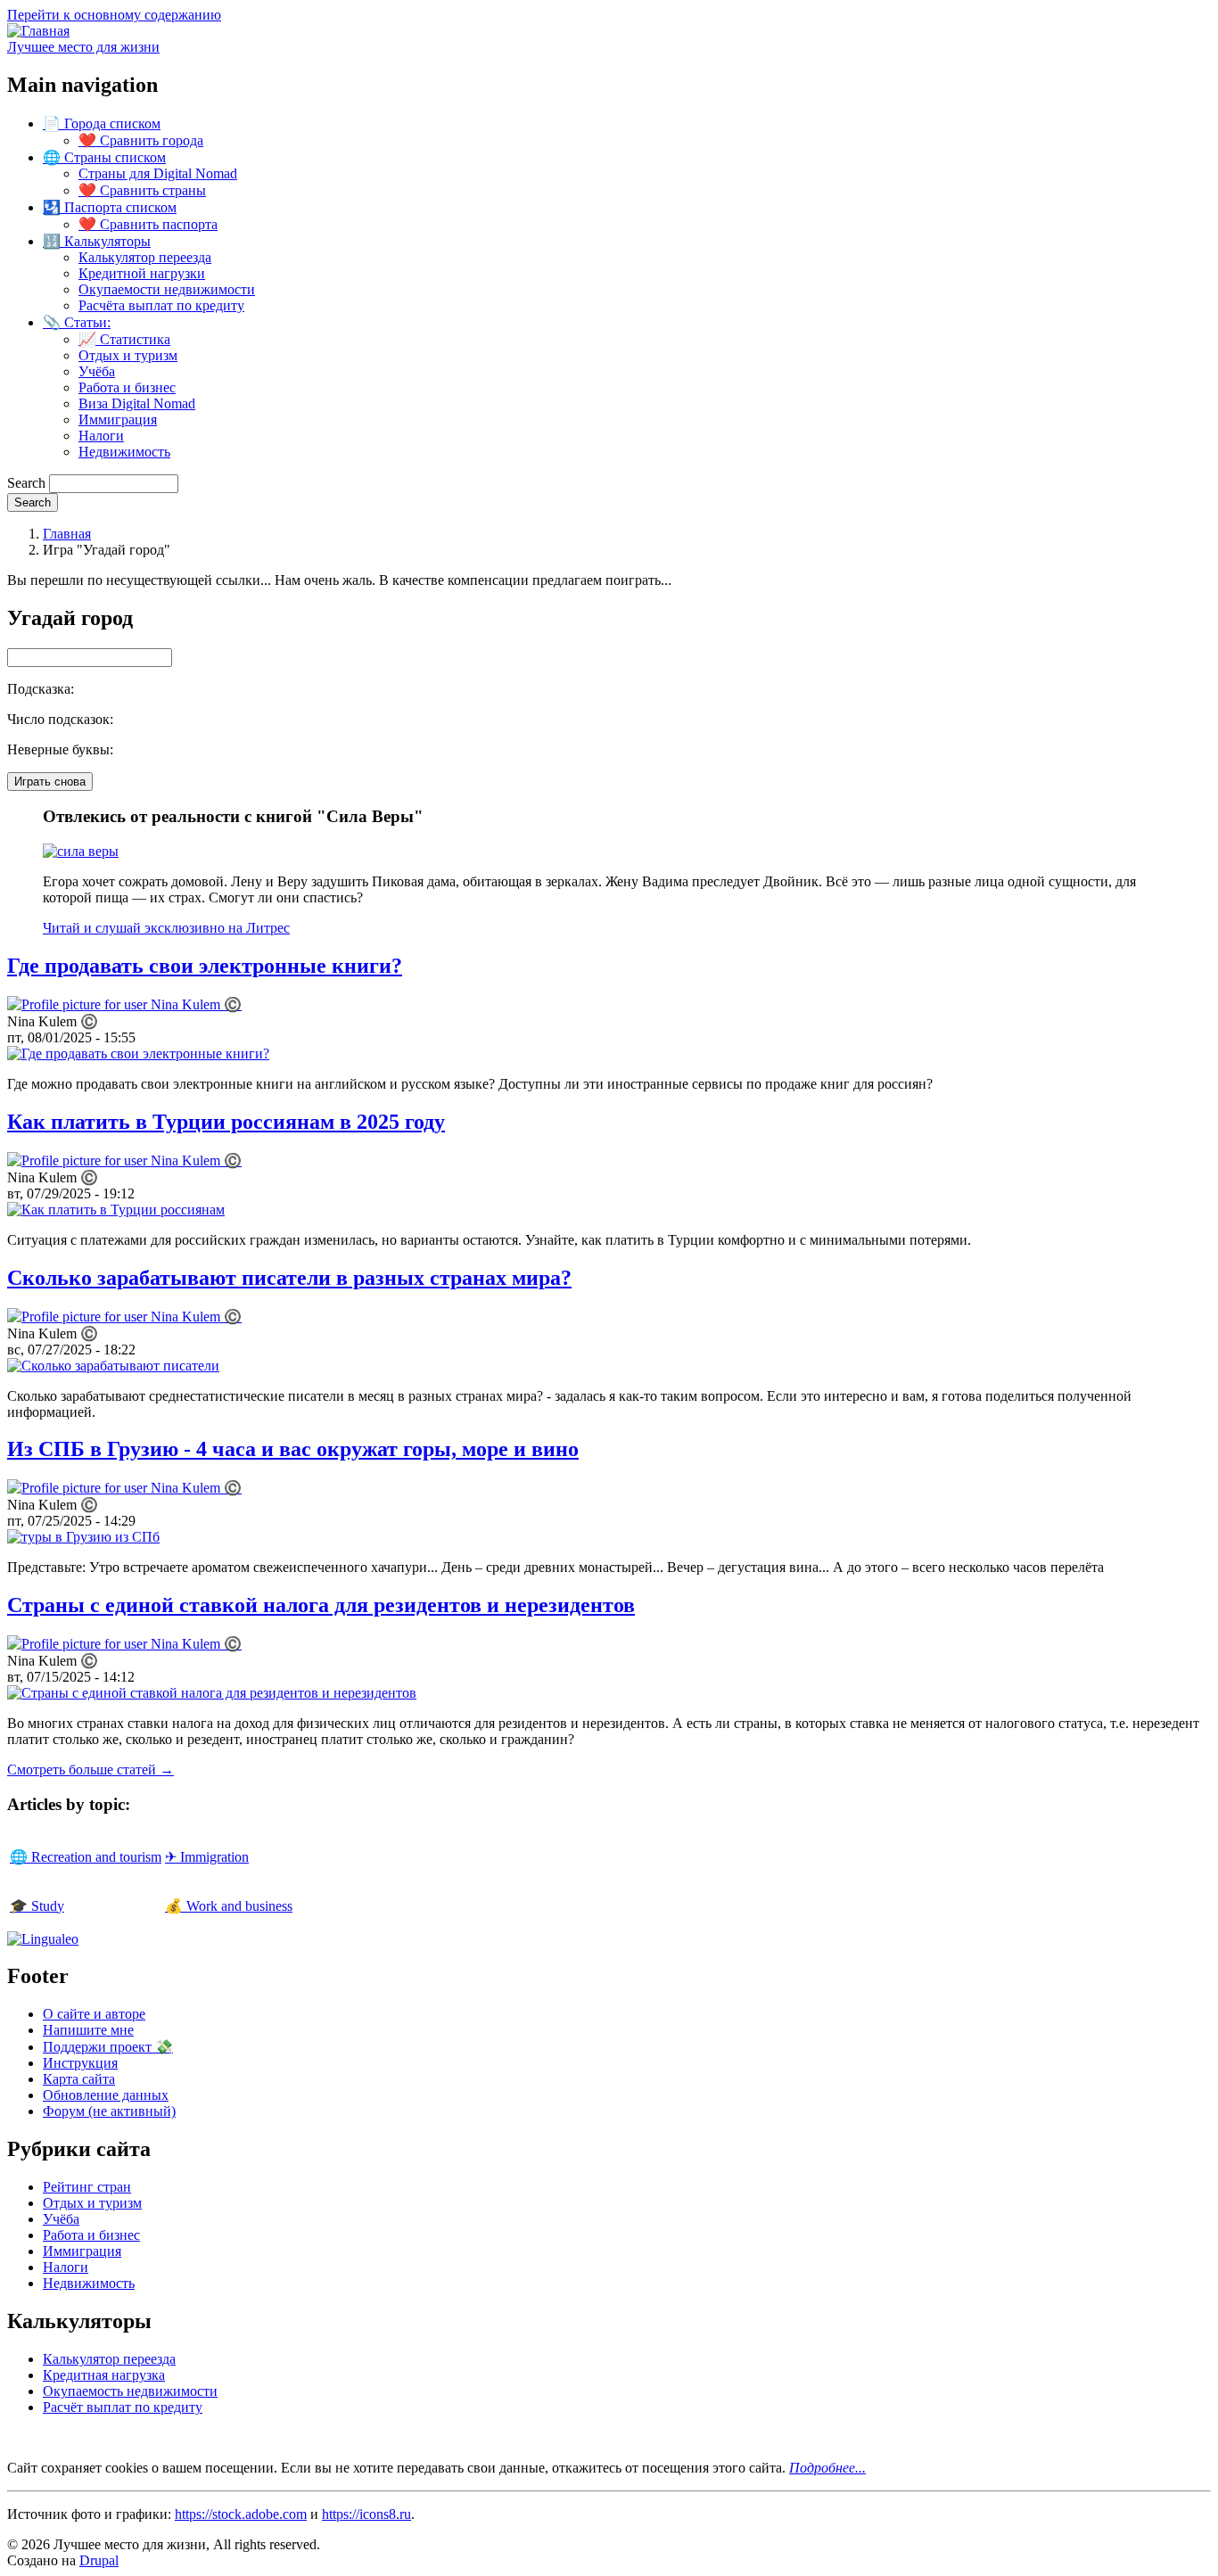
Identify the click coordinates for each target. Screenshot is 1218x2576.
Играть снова (50, 782)
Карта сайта (79, 2079)
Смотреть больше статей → (91, 1769)
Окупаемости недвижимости (167, 289)
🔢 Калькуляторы (97, 241)
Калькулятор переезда (145, 257)
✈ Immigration (207, 1857)
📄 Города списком (102, 123)
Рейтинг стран (87, 2187)
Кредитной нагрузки (142, 273)
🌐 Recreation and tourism (86, 1857)
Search (26, 483)
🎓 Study (37, 1906)
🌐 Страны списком (104, 157)
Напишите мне (88, 2030)
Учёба (97, 371)
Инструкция (80, 2063)
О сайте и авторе (94, 2014)
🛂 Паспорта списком (110, 207)
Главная (67, 534)
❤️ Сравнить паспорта (148, 224)
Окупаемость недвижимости (130, 2391)
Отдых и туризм (128, 355)
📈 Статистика (124, 339)
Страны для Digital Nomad (158, 173)
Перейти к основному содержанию (114, 15)
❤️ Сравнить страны (142, 190)
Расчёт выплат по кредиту (123, 2407)
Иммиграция (118, 420)
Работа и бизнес (127, 387)
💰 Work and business (229, 1906)
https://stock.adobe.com (241, 2514)
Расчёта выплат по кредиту (161, 305)
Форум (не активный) (109, 2111)
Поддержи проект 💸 (108, 2047)
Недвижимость (124, 452)
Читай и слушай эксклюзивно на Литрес (166, 928)
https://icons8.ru (366, 2514)
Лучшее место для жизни (83, 47)
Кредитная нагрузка (104, 2375)
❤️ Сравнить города (141, 140)
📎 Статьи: (77, 322)
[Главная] (38, 31)
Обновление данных (106, 2095)
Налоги (101, 436)
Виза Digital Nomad (137, 403)
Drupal (99, 2560)
